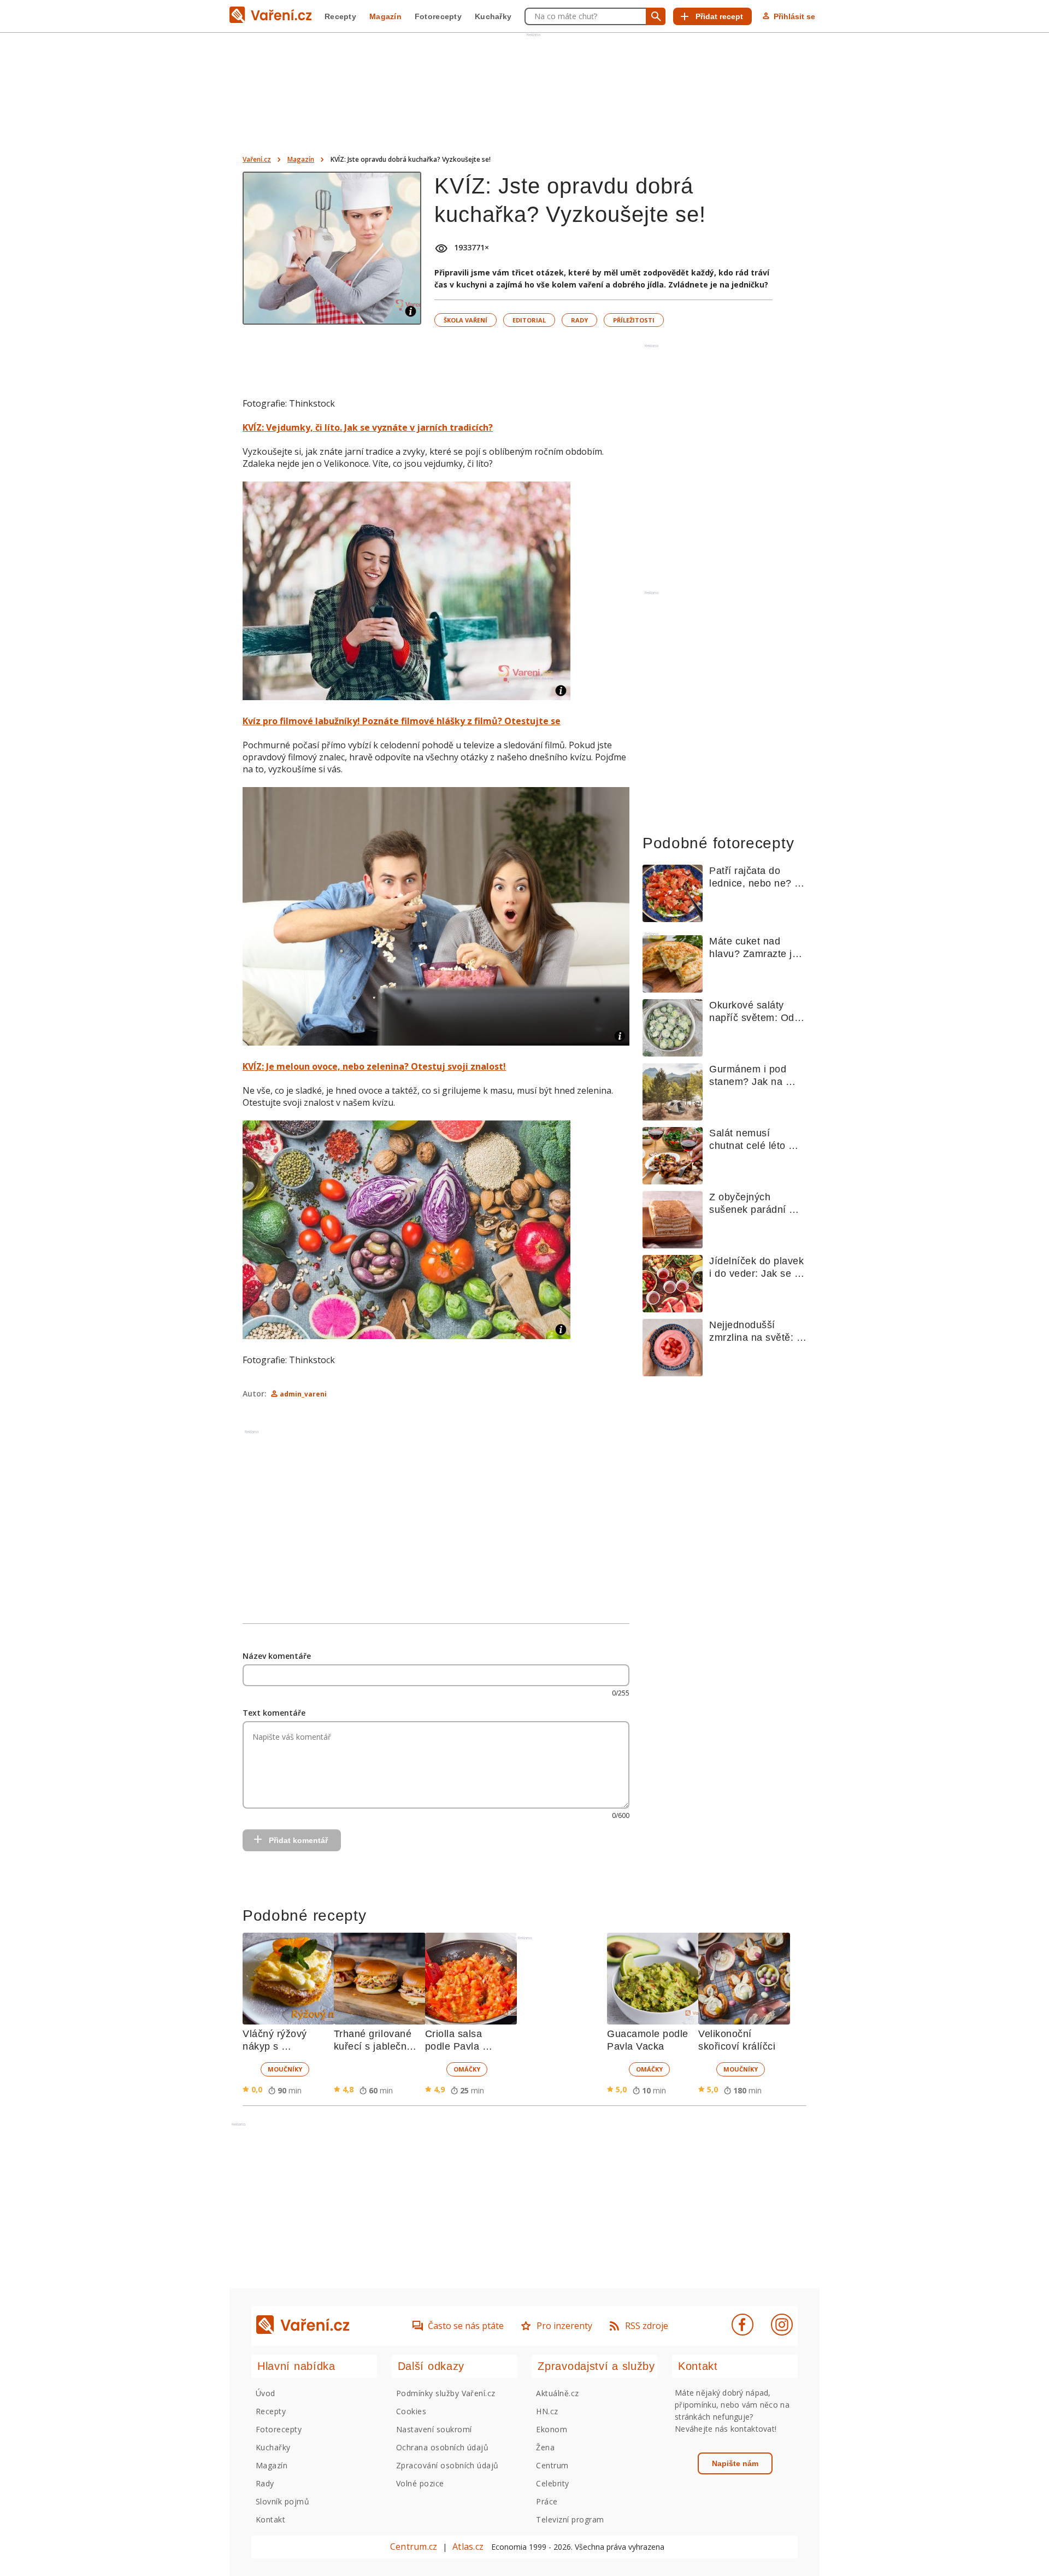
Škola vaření (465, 320)
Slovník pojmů (282, 2501)
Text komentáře (274, 1713)
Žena (545, 2447)
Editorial (529, 320)
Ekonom (552, 2429)
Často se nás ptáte (466, 2326)
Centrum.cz (414, 2546)
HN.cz (547, 2411)
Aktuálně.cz (557, 2393)
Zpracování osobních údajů (447, 2465)
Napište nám (735, 2463)
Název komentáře (277, 1656)
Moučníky (285, 2069)
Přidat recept (719, 16)
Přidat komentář (298, 1840)
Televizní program (570, 2519)
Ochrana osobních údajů (443, 2447)
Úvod (266, 2393)
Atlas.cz (468, 2546)
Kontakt (270, 2519)
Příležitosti (634, 320)
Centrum (552, 2465)
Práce (547, 2501)
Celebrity (552, 2483)
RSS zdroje (647, 2326)
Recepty (340, 16)
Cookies (411, 2411)
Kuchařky (493, 16)
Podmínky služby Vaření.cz (446, 2393)
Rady (579, 320)
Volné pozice (420, 2483)
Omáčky (467, 2069)
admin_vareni (303, 1394)
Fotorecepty (438, 16)
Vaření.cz (257, 159)
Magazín (385, 16)
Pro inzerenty (564, 2326)
